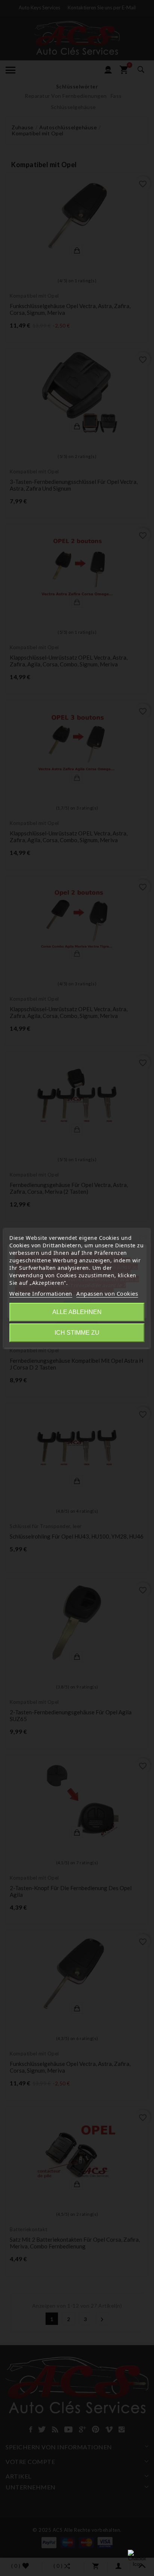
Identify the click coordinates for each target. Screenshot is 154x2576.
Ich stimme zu (77, 1333)
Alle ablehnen (77, 1312)
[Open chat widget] (137, 2559)
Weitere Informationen (41, 1293)
